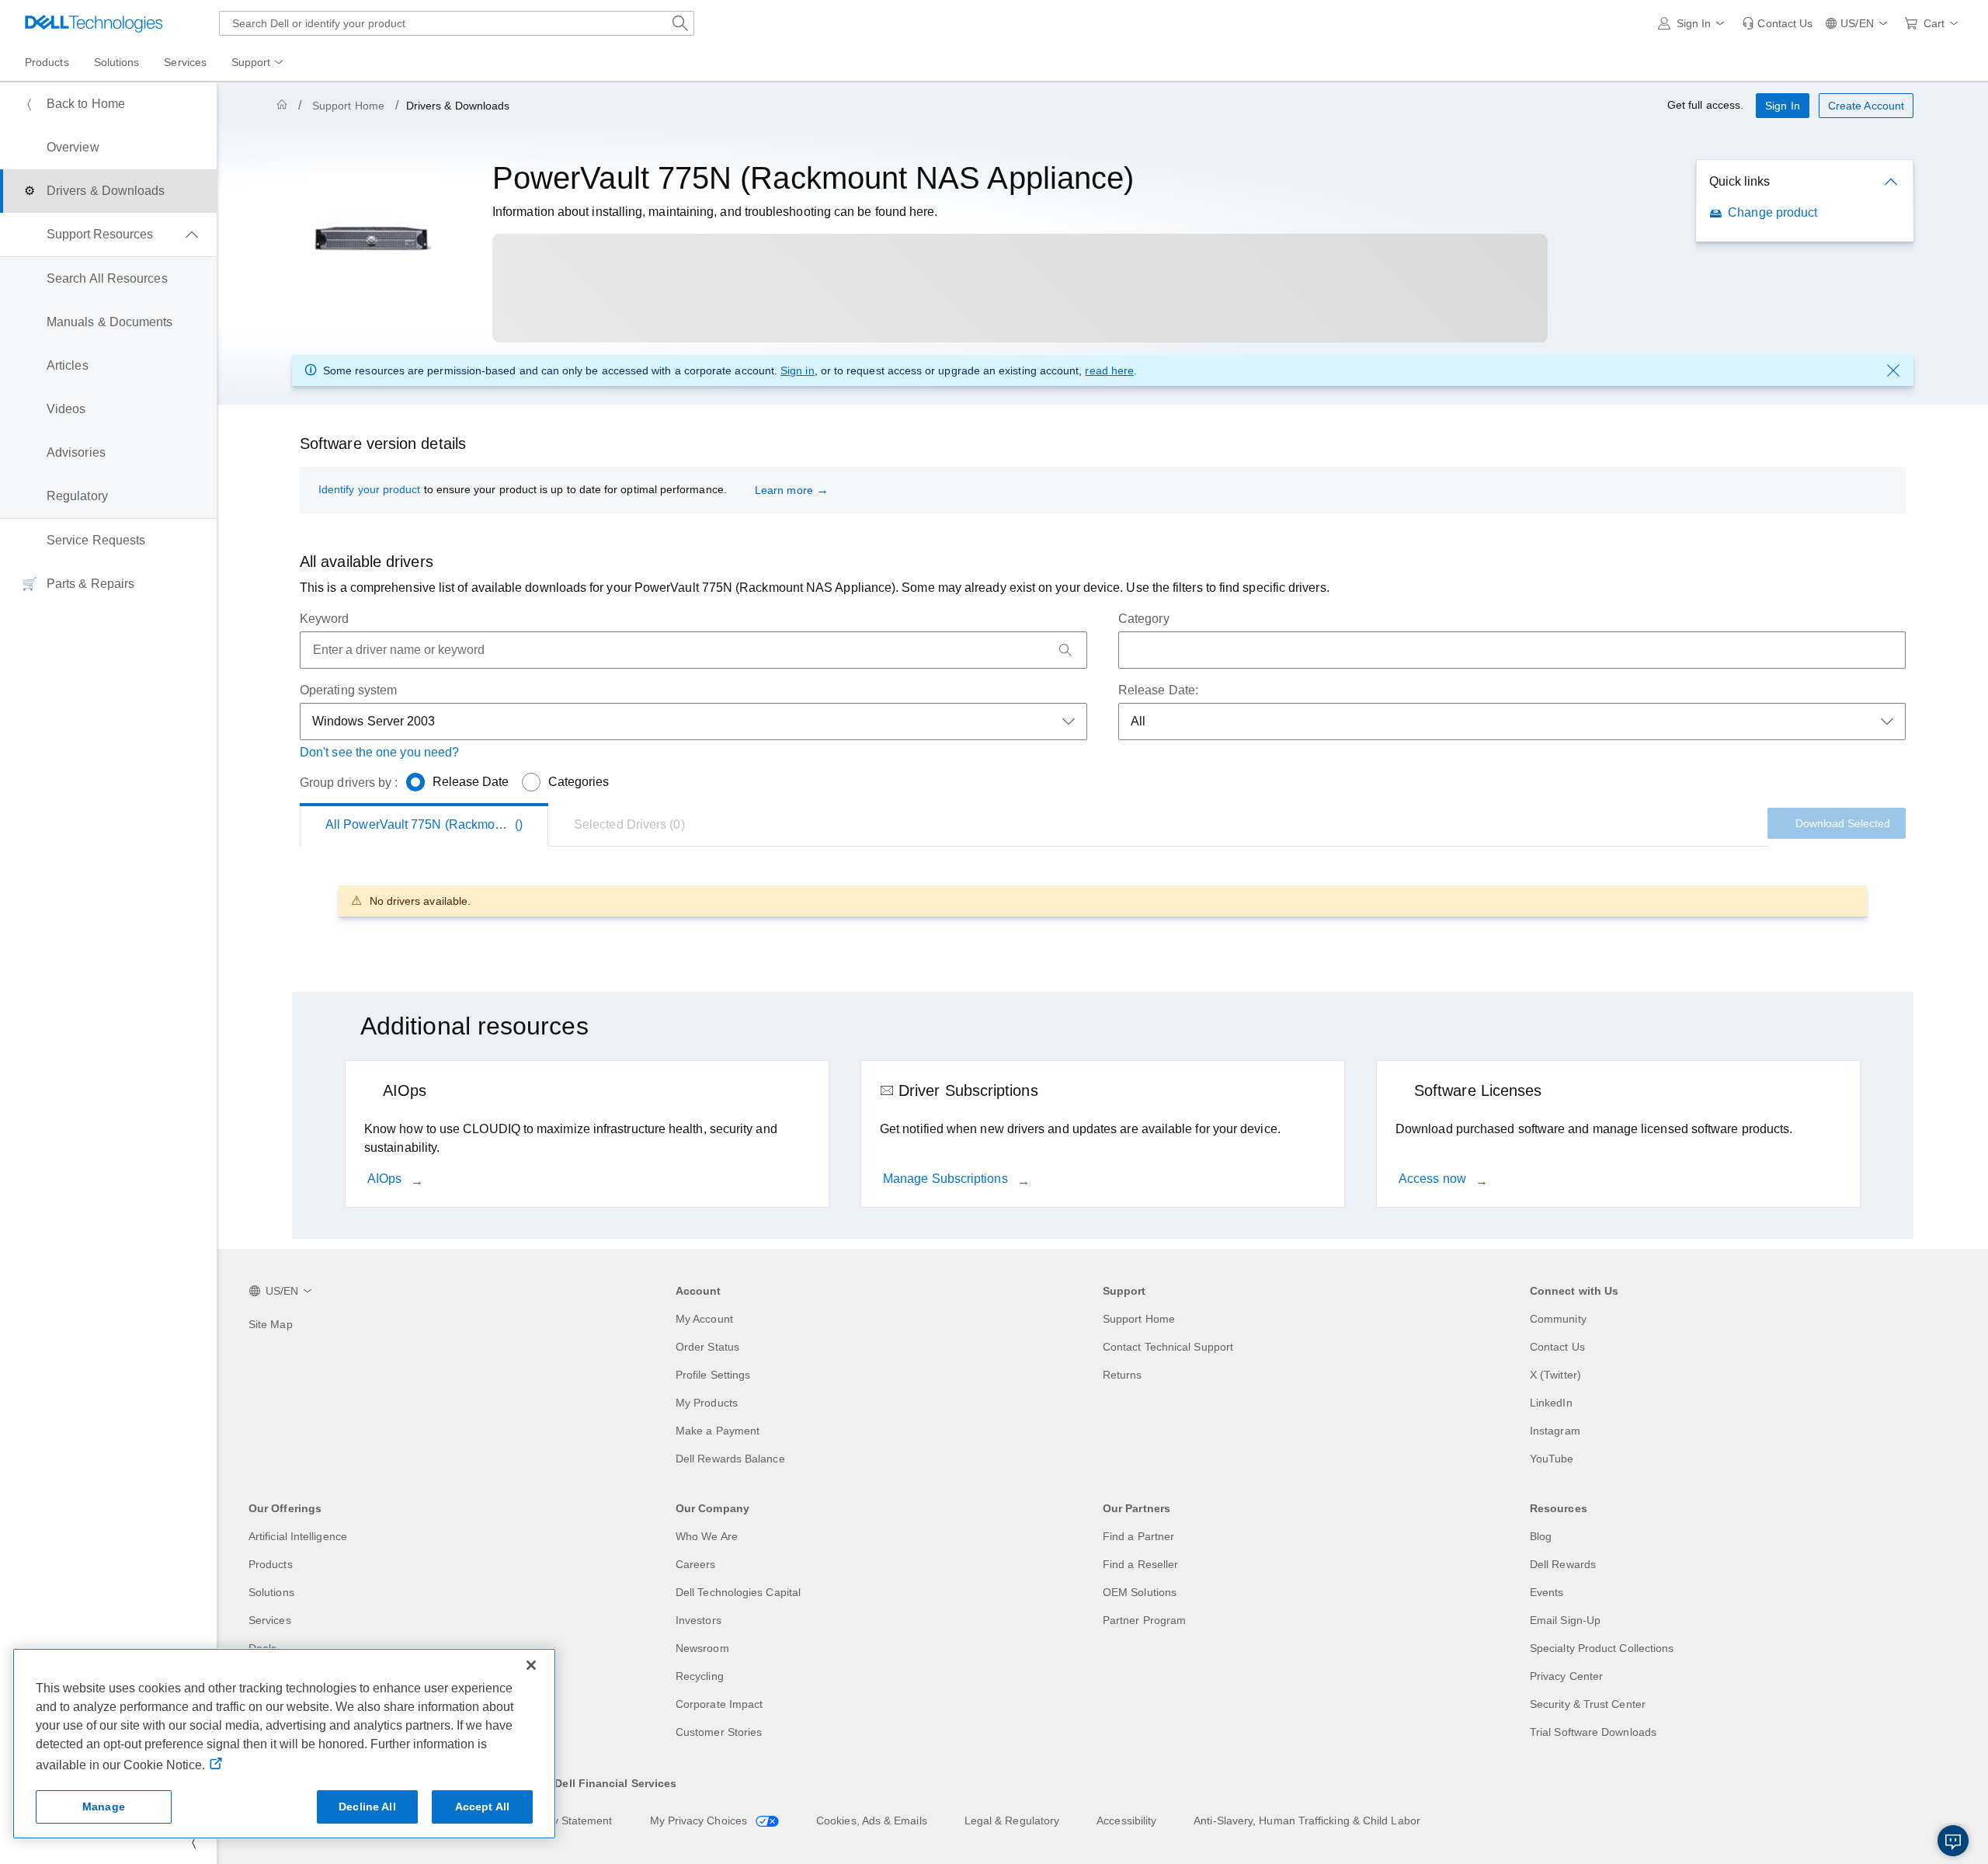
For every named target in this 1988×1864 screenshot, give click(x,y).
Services (270, 1620)
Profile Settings (713, 1375)
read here (1109, 370)
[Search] (1065, 650)
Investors (699, 1620)
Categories (579, 782)
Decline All (367, 1807)
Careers (696, 1564)
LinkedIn (1551, 1403)
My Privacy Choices (700, 1821)
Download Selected (1843, 823)
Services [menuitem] (185, 62)
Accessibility (1126, 1821)
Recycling (700, 1676)
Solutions (271, 1592)
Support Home (348, 106)
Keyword (325, 619)
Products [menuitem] (47, 62)
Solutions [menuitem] (117, 62)
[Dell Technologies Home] (94, 23)
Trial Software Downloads (1593, 1732)
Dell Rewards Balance (730, 1459)
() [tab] (437, 824)
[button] (1694, 23)
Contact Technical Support (1168, 1347)
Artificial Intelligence (298, 1536)
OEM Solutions (1140, 1592)
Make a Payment (718, 1431)
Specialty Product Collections (1602, 1648)
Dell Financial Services (615, 1783)
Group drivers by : (349, 782)
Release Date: (1158, 690)
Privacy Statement (567, 1821)
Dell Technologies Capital (738, 1592)
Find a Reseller (1140, 1564)
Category (1144, 619)
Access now (1434, 1179)
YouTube (1552, 1459)
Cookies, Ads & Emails (872, 1821)
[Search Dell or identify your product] (680, 23)
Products (271, 1564)
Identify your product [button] (369, 489)
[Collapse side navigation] (193, 1842)
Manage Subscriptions (947, 1179)
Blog (1541, 1536)
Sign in (798, 370)
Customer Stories (719, 1732)
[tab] (629, 825)
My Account (704, 1319)
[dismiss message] (1893, 370)
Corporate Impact (719, 1704)
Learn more (784, 490)
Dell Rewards (1563, 1564)
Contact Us (1557, 1347)
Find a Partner (1138, 1536)
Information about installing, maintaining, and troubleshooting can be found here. (715, 212)
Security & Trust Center (1588, 1704)
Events (1547, 1592)
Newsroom (702, 1648)
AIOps (386, 1179)
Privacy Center (1566, 1676)
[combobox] (457, 23)
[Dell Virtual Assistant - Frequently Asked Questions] (1953, 1841)
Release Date (471, 782)
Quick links (1739, 181)
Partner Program (1144, 1620)
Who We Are (707, 1536)
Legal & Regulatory (1012, 1821)
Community (1558, 1319)
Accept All (482, 1807)
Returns (1123, 1375)
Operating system (348, 690)
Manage (104, 1807)
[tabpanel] (1103, 901)
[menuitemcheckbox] (108, 235)
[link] (1777, 23)
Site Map (271, 1324)
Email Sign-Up (1565, 1620)
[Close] (531, 1665)
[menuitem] (259, 63)
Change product (1773, 212)
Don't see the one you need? (379, 752)
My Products (707, 1403)
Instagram (1555, 1431)
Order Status (707, 1347)
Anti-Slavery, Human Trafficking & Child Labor (1307, 1821)
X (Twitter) (1555, 1375)
